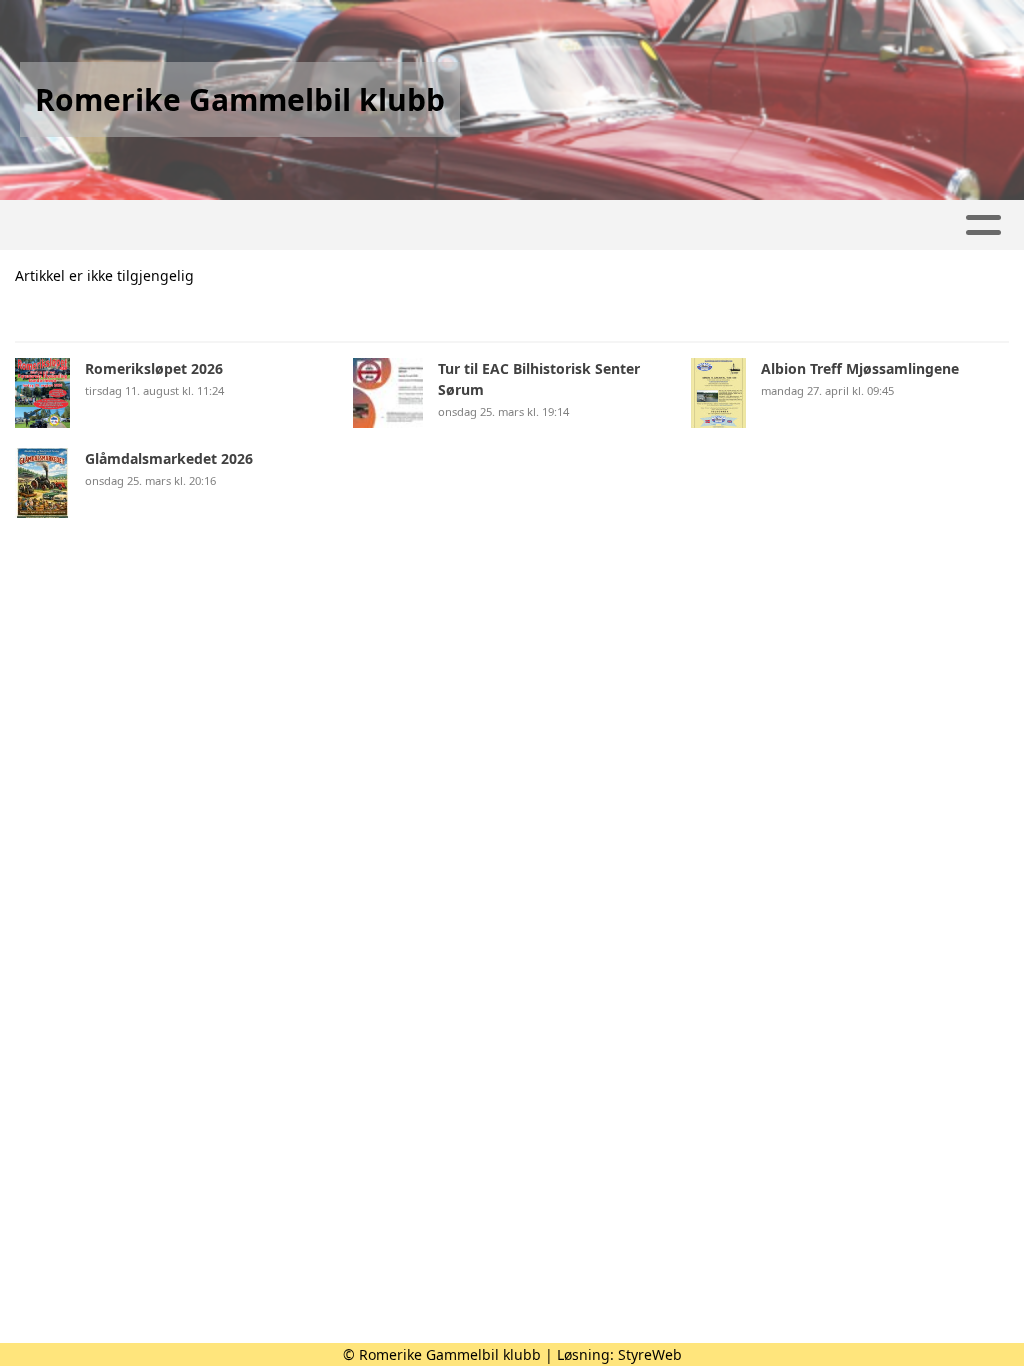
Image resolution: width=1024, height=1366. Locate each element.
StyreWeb (650, 1354)
